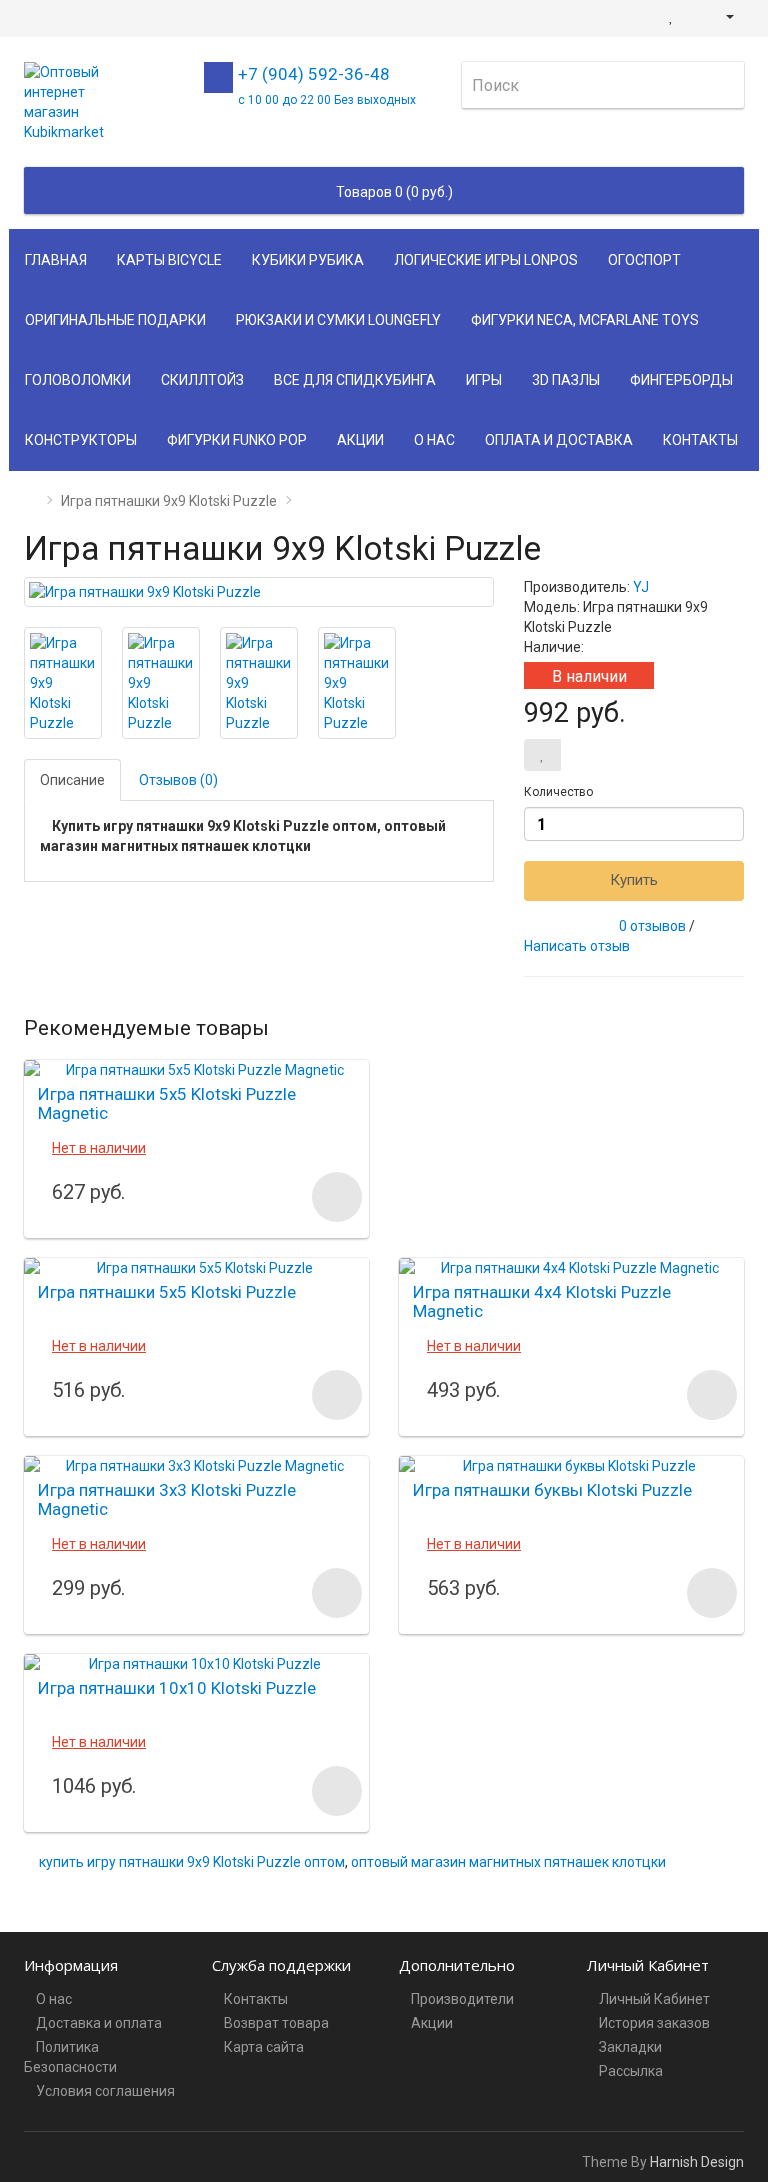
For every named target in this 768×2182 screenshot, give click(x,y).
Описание (72, 780)
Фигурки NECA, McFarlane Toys (585, 320)
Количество (558, 792)
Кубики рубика (308, 260)
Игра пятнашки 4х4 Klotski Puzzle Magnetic (542, 1301)
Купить (634, 880)
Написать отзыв (577, 946)
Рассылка (631, 2071)
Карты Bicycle (169, 260)
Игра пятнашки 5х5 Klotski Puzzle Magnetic (167, 1103)
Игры (484, 380)
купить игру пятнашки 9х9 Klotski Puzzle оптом (192, 1862)
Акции (360, 440)
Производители (462, 1999)
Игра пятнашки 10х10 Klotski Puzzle (177, 1688)
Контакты (700, 440)
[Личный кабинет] (721, 16)
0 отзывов (652, 926)
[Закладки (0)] (671, 16)
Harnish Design (697, 2162)
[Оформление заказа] (693, 16)
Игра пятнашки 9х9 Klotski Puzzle (169, 501)
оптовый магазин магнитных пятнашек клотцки (508, 1862)
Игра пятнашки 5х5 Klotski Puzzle (167, 1292)
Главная (56, 260)
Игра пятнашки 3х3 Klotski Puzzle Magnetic (167, 1499)
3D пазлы (566, 380)
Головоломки (78, 380)
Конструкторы (81, 440)
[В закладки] (542, 755)
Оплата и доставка (559, 440)
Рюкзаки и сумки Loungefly (338, 320)
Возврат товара (276, 2023)
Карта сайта (264, 2047)
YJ (641, 587)
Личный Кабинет (654, 1999)
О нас (434, 440)
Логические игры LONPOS (486, 260)
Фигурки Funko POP (237, 440)
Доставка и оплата (99, 2023)
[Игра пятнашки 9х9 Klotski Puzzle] (259, 592)
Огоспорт (644, 260)
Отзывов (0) (178, 780)
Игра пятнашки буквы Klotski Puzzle (552, 1490)
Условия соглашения (105, 2091)
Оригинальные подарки (115, 320)
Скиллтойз (202, 380)
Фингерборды (681, 380)
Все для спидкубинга (355, 380)
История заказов (654, 2023)
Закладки (630, 2047)
